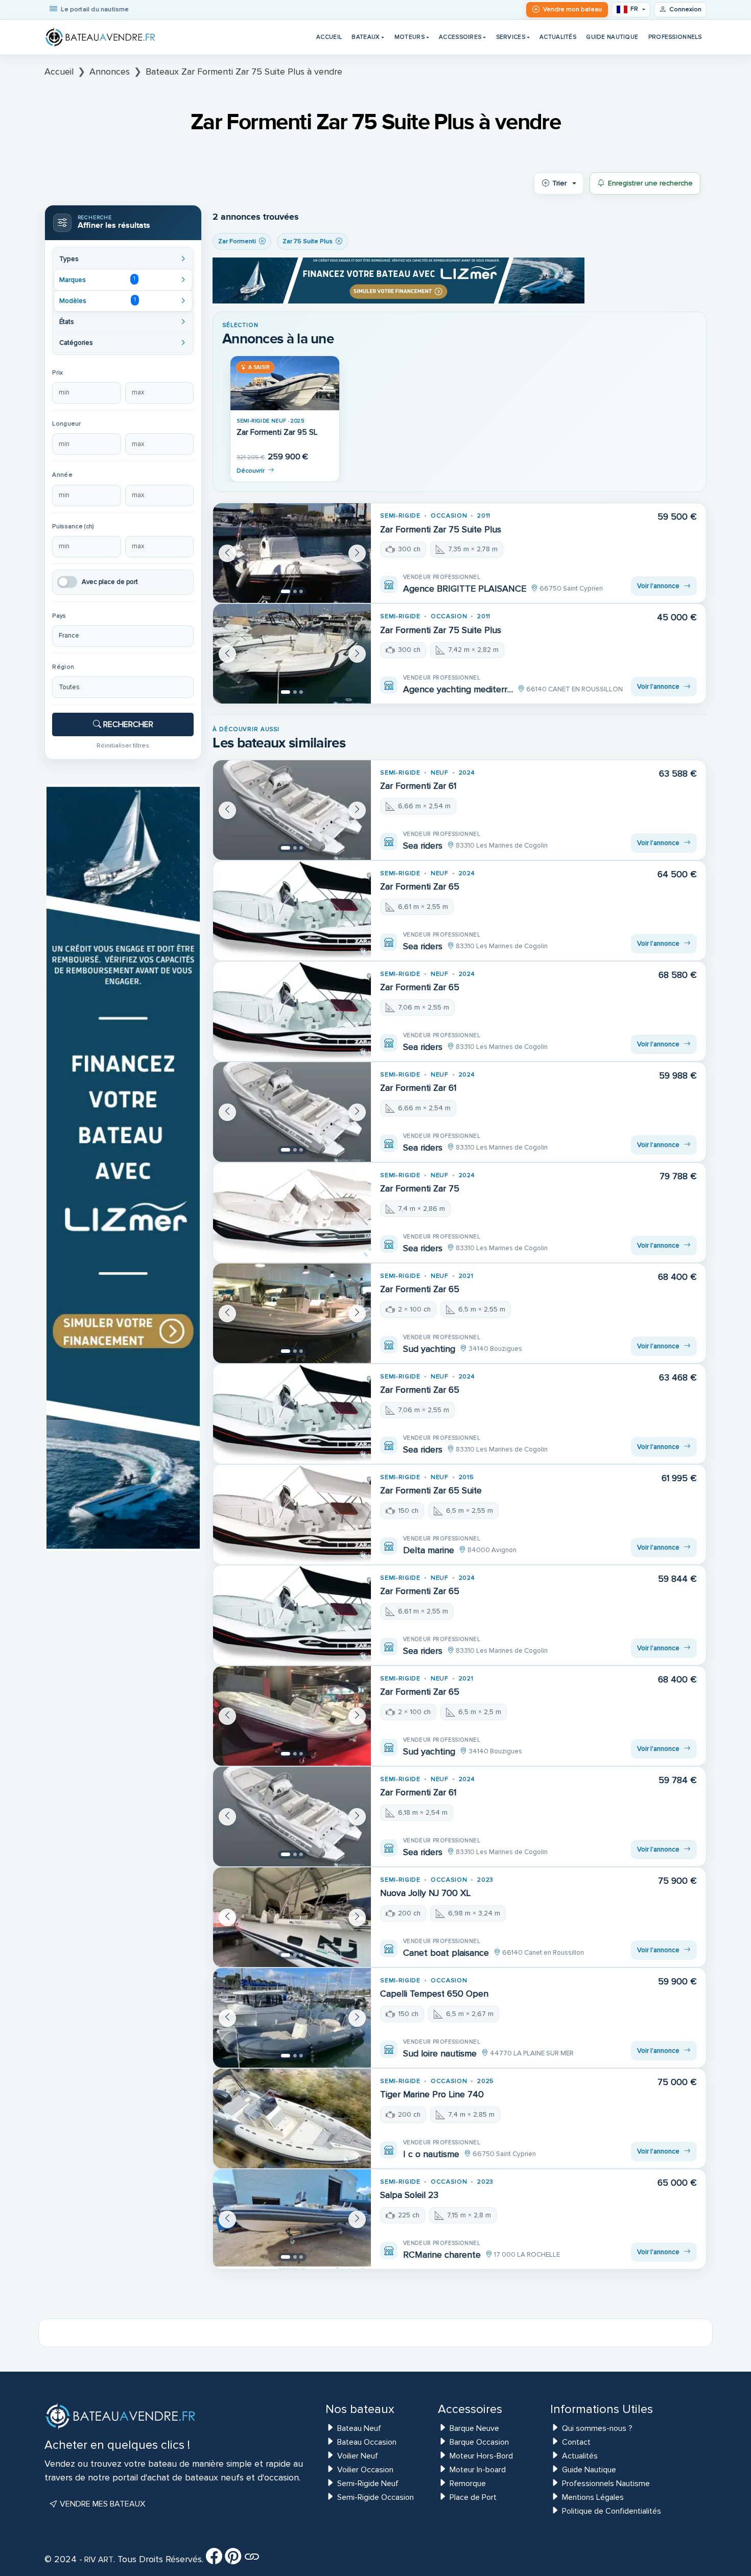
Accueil (329, 37)
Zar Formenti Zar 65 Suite (431, 1491)
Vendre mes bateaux (101, 2504)
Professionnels (675, 37)
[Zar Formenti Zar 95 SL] (285, 383)
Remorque (468, 2484)
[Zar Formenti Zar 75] (292, 1213)
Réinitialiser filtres (123, 745)
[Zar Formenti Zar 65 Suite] (292, 1515)
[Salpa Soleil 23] (292, 2219)
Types (69, 259)
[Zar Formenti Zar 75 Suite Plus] (292, 553)
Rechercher (127, 724)
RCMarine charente (442, 2255)
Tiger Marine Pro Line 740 (432, 2094)
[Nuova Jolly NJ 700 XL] (292, 1917)
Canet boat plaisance (446, 1953)
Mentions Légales (593, 2497)
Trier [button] (559, 183)
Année (62, 475)
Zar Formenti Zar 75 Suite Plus (441, 530)
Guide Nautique (612, 37)
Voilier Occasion (365, 2470)
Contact (576, 2442)
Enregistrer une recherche (650, 183)
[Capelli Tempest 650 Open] (292, 2018)
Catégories (76, 343)
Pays (59, 616)
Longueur (66, 424)
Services (511, 37)
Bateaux (366, 37)
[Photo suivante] (357, 553)
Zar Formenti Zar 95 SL (277, 432)
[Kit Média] (252, 2560)
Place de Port (473, 2497)
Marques (97, 279)
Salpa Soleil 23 (409, 2195)
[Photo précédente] (227, 553)
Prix (57, 373)
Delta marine (429, 1550)
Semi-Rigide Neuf (368, 2484)
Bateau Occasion (367, 2442)
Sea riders (423, 846)
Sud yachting (429, 1349)
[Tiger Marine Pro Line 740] (292, 2118)
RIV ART (98, 2560)
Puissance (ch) (73, 526)
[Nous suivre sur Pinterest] (233, 2560)
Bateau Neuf (359, 2428)
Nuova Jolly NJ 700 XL (425, 1893)
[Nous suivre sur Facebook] (214, 2560)
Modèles (97, 300)
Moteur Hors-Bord (481, 2456)
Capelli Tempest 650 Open (434, 1994)
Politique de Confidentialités (612, 2511)
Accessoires (460, 37)
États (67, 322)
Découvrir (251, 471)
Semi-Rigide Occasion (375, 2497)
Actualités (558, 37)
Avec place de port (110, 582)
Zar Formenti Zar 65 (420, 887)
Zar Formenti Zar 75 (420, 1189)
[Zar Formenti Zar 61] (292, 810)
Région (63, 667)
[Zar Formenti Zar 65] (292, 911)
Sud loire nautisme (440, 2053)
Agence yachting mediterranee (458, 689)
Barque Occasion (479, 2442)
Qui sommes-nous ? (597, 2428)
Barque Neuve (474, 2428)
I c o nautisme (431, 2154)
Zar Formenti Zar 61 (418, 786)
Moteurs (409, 37)
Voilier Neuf (358, 2456)
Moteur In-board (478, 2470)
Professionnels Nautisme (606, 2484)
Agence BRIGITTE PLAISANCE (465, 589)
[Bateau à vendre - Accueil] (101, 37)
